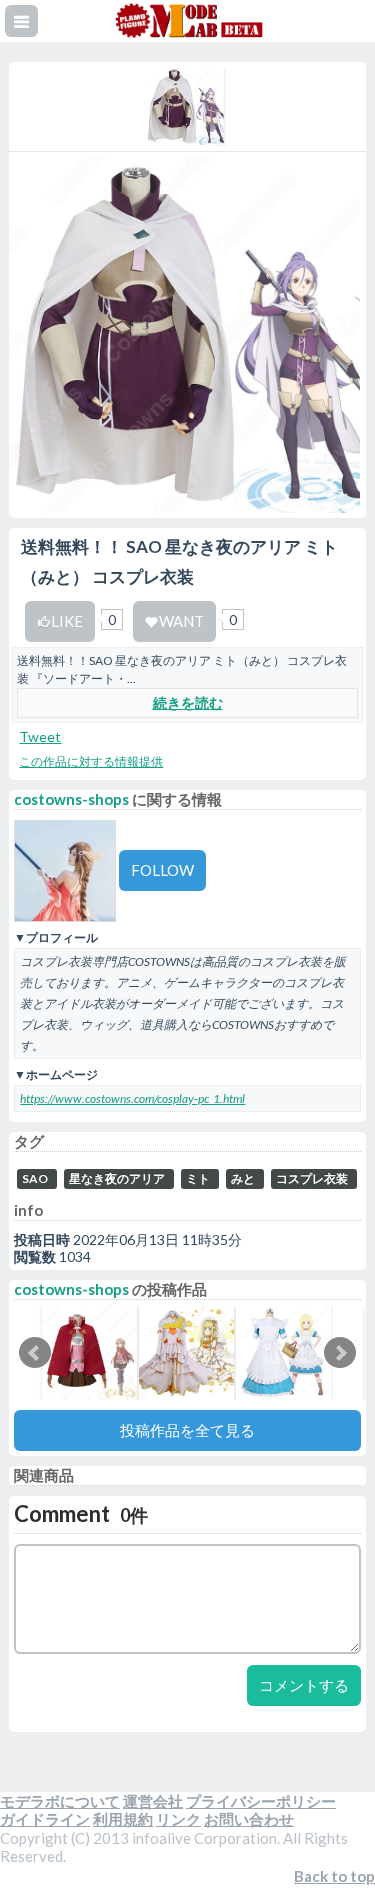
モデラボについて (60, 1801)
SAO (35, 1178)
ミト (198, 1178)
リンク (178, 1819)
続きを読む (188, 702)
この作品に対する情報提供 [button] (91, 761)
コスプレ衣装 (312, 1178)
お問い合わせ (249, 1819)
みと (243, 1178)
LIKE (67, 621)
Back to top (334, 1876)
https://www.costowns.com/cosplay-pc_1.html (132, 1098)
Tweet (40, 736)
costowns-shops (71, 799)
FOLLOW (162, 870)
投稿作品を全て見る (187, 1430)
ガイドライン (45, 1819)
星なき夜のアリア (117, 1178)
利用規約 (123, 1819)
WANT (181, 621)
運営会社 (153, 1801)
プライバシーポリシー (261, 1801)
